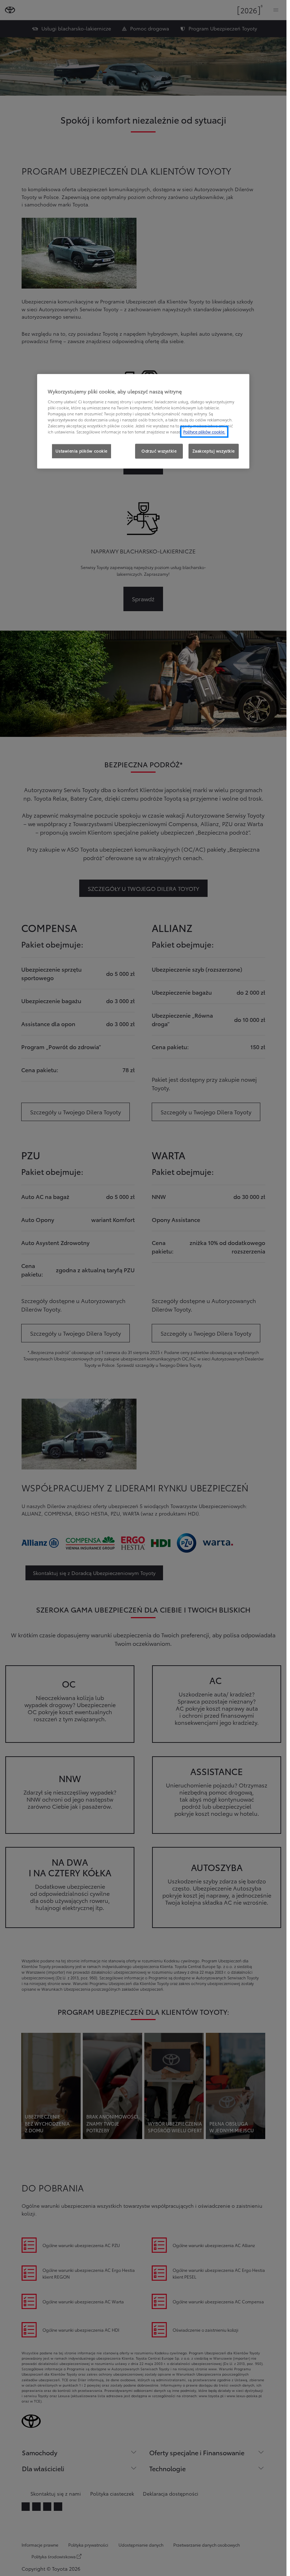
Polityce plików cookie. (204, 432)
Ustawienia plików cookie (82, 451)
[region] (143, 422)
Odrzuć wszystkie (159, 451)
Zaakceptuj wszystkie (214, 451)
